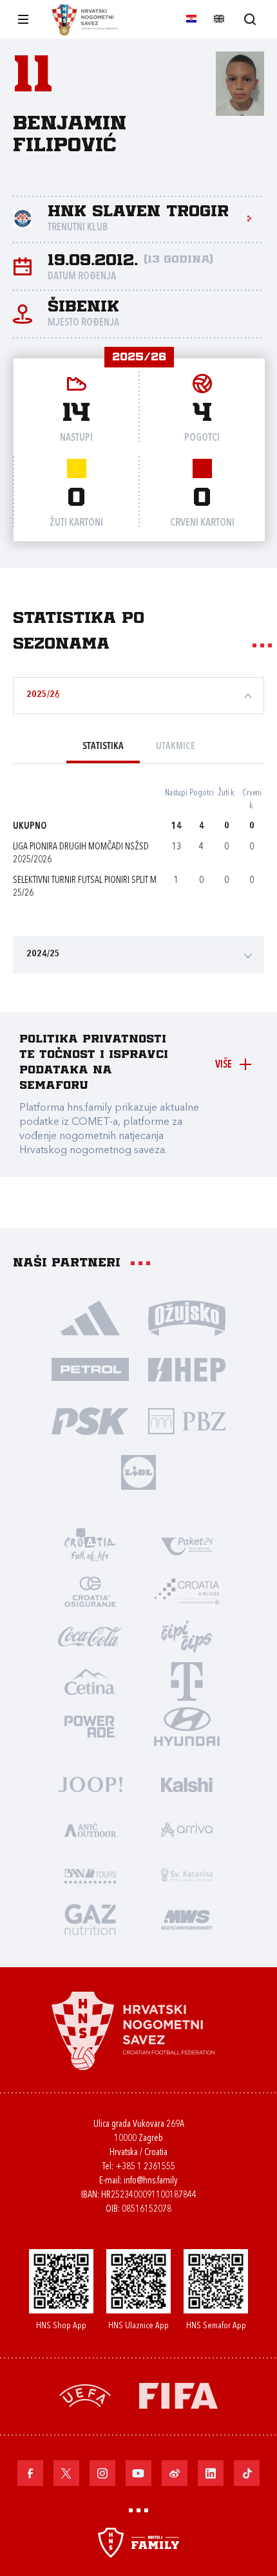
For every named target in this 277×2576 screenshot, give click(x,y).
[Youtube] (138, 2473)
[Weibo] (175, 2473)
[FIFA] (178, 2395)
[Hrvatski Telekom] (187, 1681)
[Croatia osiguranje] (90, 1591)
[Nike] (90, 1317)
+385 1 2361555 (145, 2167)
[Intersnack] (187, 1636)
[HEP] (187, 1369)
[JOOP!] (90, 1784)
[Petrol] (90, 1369)
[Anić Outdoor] (90, 1829)
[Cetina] (90, 1681)
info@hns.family (151, 2181)
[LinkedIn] (211, 2473)
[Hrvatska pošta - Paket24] (187, 1546)
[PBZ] (187, 1420)
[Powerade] (90, 1726)
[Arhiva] (250, 19)
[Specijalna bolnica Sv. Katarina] (187, 1874)
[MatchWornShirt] (187, 1919)
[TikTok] (247, 2473)
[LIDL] (138, 1472)
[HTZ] (90, 1546)
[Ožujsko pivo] (187, 1317)
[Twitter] (66, 2473)
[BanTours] (90, 1874)
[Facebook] (30, 2473)
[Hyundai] (187, 1726)
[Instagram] (102, 2473)
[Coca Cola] (90, 1636)
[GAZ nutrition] (90, 1919)
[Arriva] (187, 1829)
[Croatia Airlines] (187, 1591)
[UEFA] (85, 2395)
